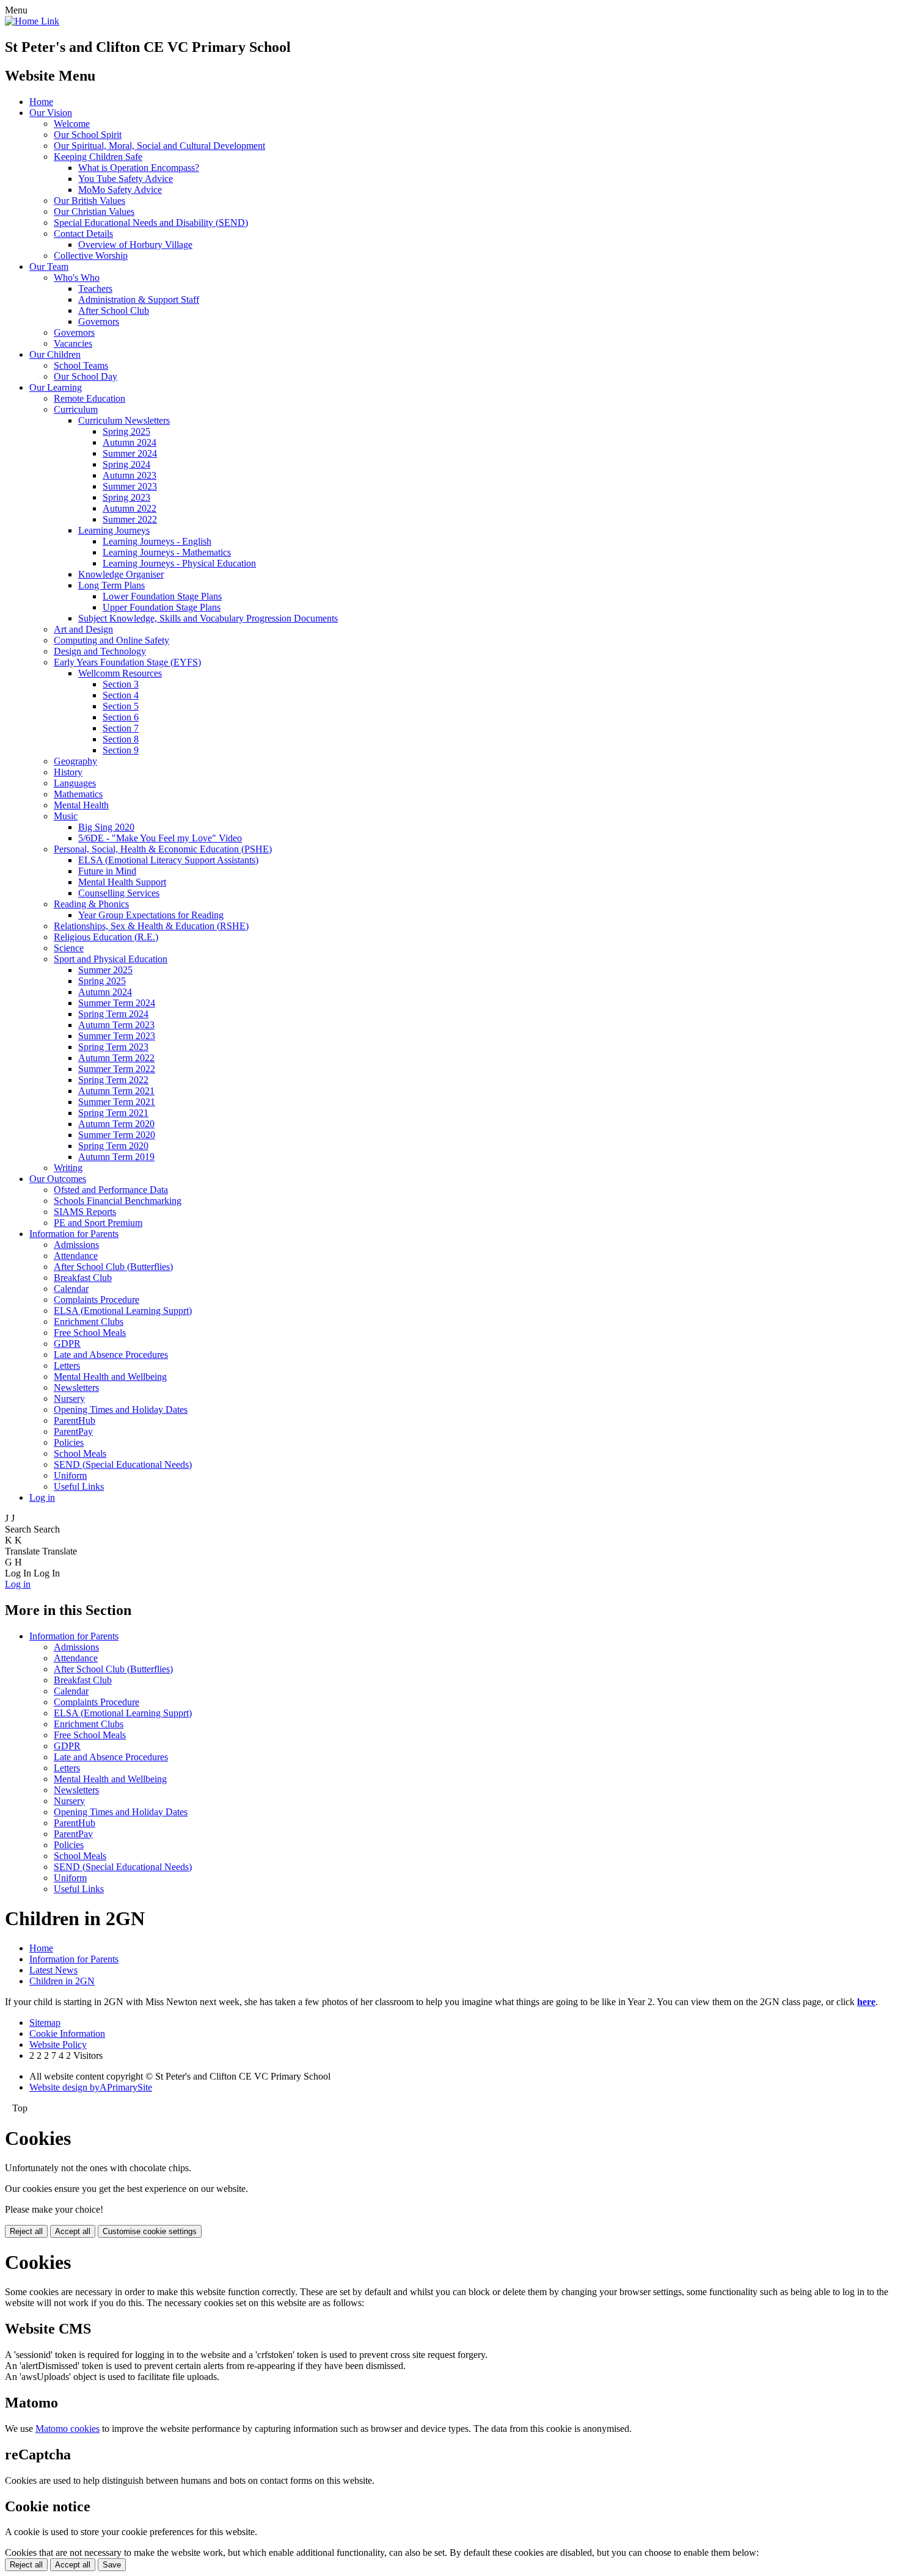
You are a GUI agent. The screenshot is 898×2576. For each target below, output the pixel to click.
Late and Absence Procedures (111, 1355)
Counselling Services (119, 893)
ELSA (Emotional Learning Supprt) (123, 1311)
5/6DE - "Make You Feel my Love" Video (160, 838)
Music (66, 816)
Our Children (55, 354)
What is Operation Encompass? (139, 168)
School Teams (81, 365)
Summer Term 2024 (117, 1003)
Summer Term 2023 (117, 1036)
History (68, 772)
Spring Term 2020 (113, 1146)
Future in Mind (107, 871)
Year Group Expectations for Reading (151, 915)
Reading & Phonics (91, 904)
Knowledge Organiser (121, 574)
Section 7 (121, 728)
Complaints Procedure (97, 1300)
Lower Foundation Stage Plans (162, 596)
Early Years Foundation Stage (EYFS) (127, 662)
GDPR (67, 1344)
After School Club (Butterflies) (113, 1267)
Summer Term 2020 (117, 1135)
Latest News (53, 1970)
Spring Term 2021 (113, 1113)
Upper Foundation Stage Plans (162, 607)
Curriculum (76, 409)
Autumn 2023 (130, 475)
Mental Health (81, 805)
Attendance (76, 1256)
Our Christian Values (94, 212)
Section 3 (121, 684)
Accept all (73, 2231)
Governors (99, 321)
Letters (67, 1366)
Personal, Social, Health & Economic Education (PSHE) (163, 849)
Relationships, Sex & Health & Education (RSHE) (151, 926)
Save (112, 2565)
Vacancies (73, 343)
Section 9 (121, 750)
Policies (69, 1442)
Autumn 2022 (130, 508)
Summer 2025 (105, 970)
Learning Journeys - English (157, 541)
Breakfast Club (83, 1278)
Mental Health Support (122, 882)
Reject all (26, 2231)
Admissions (76, 1245)
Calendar (71, 1289)
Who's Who (77, 278)
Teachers (95, 288)
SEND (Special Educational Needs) (123, 1464)
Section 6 (121, 717)
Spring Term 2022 (113, 1080)
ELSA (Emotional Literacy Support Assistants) (168, 860)
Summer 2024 (130, 453)
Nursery (69, 1399)
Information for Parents (74, 1234)
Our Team (49, 267)
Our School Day (86, 376)
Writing (68, 1168)
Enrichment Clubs (89, 1322)
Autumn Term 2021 (116, 1091)
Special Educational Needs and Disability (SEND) (151, 223)
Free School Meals (90, 1333)
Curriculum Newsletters (124, 420)
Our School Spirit (88, 135)
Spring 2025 (126, 431)
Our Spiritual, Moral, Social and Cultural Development (159, 146)
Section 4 (121, 695)
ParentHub (75, 1420)
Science (69, 948)
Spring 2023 (126, 497)
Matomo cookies (68, 2429)
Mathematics (78, 794)
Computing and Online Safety (111, 640)
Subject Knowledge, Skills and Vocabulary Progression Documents (208, 618)
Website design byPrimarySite (91, 2087)
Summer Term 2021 (117, 1102)
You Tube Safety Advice (126, 179)
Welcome (72, 124)
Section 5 (121, 706)
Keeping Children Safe (98, 157)
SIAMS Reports (85, 1212)
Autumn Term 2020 (116, 1124)
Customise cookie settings (150, 2231)
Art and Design (83, 629)
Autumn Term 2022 (116, 1058)
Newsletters (76, 1388)
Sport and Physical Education (111, 959)
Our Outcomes (58, 1179)
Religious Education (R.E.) (106, 937)
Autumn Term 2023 (116, 1025)
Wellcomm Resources (120, 673)
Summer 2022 (130, 519)
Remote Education (89, 398)
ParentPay (73, 1431)
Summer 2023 (130, 486)
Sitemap (45, 2023)
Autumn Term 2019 (116, 1157)
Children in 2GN (62, 1981)
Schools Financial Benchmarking (118, 1201)
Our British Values (89, 201)
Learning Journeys (114, 530)
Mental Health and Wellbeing (110, 1377)
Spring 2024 (126, 464)
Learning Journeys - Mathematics (167, 552)
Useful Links (79, 1486)
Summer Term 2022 (117, 1069)
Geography (75, 761)
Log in (42, 1497)
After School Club (114, 310)
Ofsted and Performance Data (111, 1190)
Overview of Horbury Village (135, 245)
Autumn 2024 (130, 442)
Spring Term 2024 (113, 1014)
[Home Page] (32, 21)
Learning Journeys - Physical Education (179, 563)
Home (41, 102)
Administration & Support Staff (139, 299)
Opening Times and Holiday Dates (121, 1410)
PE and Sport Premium (98, 1223)
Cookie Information (67, 2034)
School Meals (80, 1453)
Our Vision (51, 113)
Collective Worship (91, 256)
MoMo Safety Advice (120, 190)
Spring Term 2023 (113, 1047)
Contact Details (83, 234)
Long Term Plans (111, 585)
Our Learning (56, 387)
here (866, 2002)
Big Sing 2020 (106, 827)
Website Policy (58, 2044)
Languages (75, 783)
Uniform (70, 1475)
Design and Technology (100, 651)
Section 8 (121, 739)
